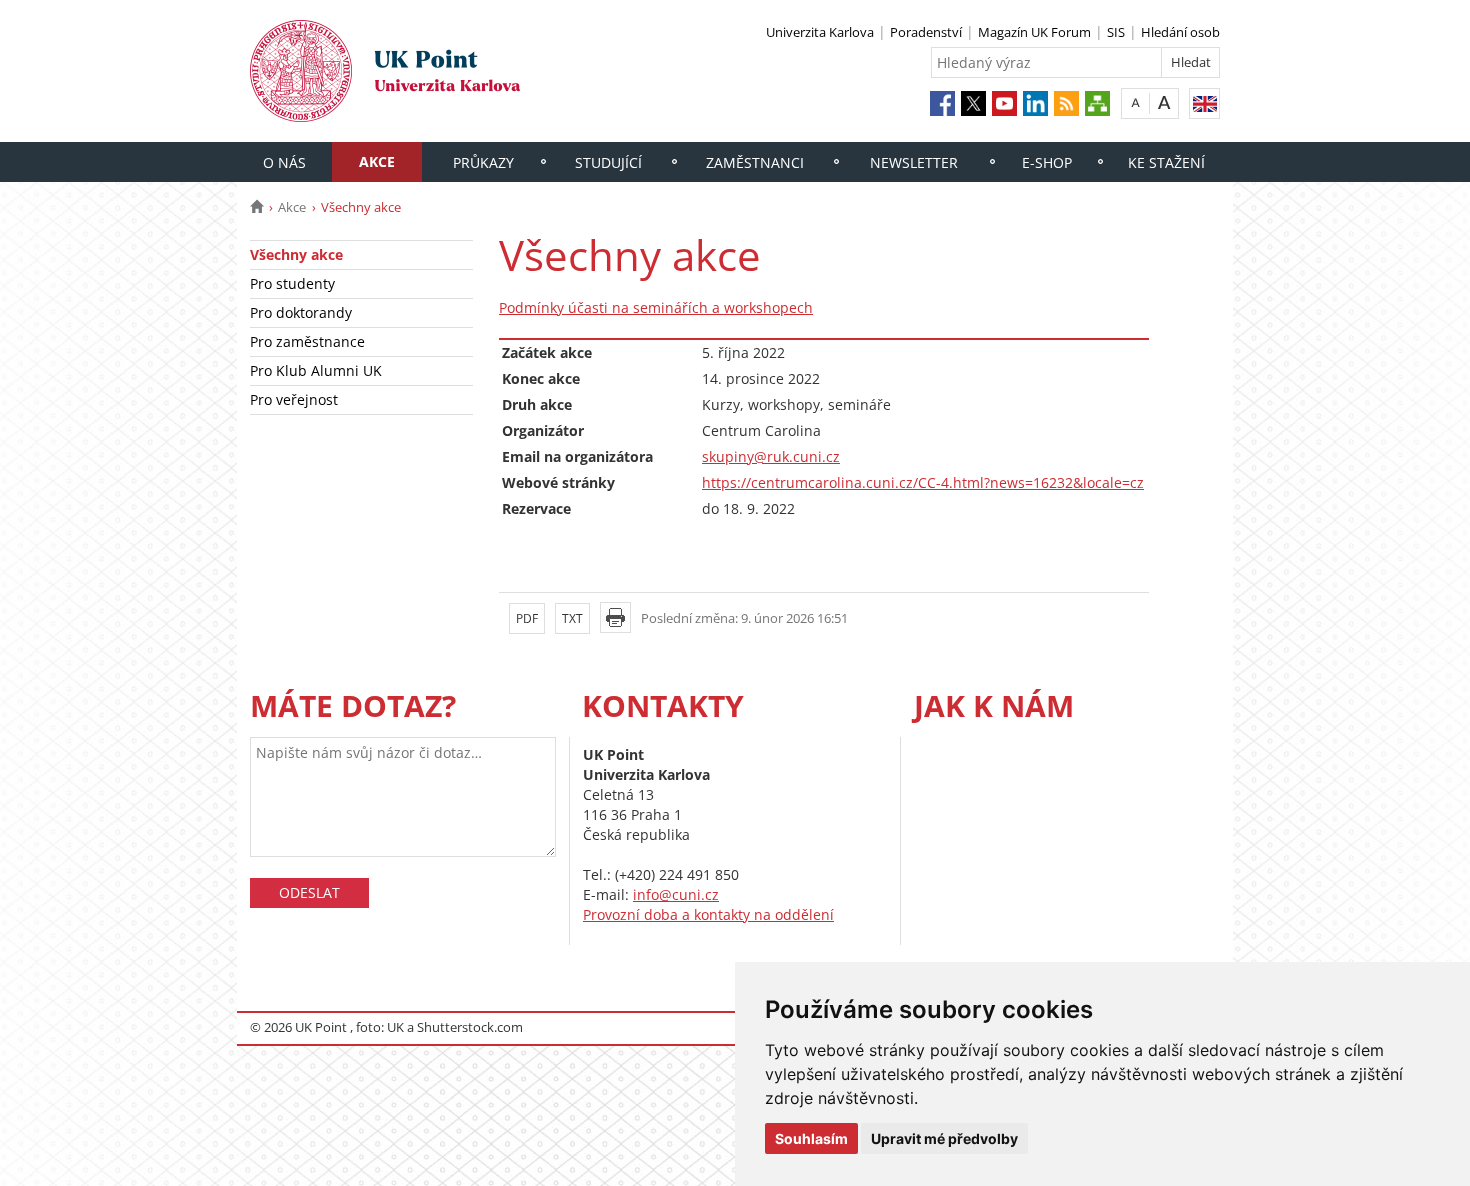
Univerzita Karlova (820, 32)
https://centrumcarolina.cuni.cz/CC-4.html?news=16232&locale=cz (923, 482)
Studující (608, 162)
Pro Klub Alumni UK (316, 370)
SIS (1116, 32)
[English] (1204, 103)
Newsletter (914, 162)
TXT (572, 618)
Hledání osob (1180, 32)
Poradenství (926, 32)
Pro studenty (292, 283)
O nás (284, 162)
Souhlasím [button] (811, 1138)
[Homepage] (256, 207)
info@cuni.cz (676, 894)
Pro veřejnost (294, 399)
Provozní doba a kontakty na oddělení (708, 914)
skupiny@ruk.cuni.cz (771, 456)
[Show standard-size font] (1135, 102)
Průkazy (483, 162)
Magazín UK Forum (1034, 32)
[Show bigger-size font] (1164, 102)
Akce (377, 161)
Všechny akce (296, 254)
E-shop (1047, 162)
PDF (527, 618)
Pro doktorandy (301, 312)
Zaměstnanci (755, 162)
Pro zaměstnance (307, 341)
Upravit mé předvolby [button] (944, 1138)
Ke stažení (1166, 162)
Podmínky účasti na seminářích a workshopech (656, 307)
